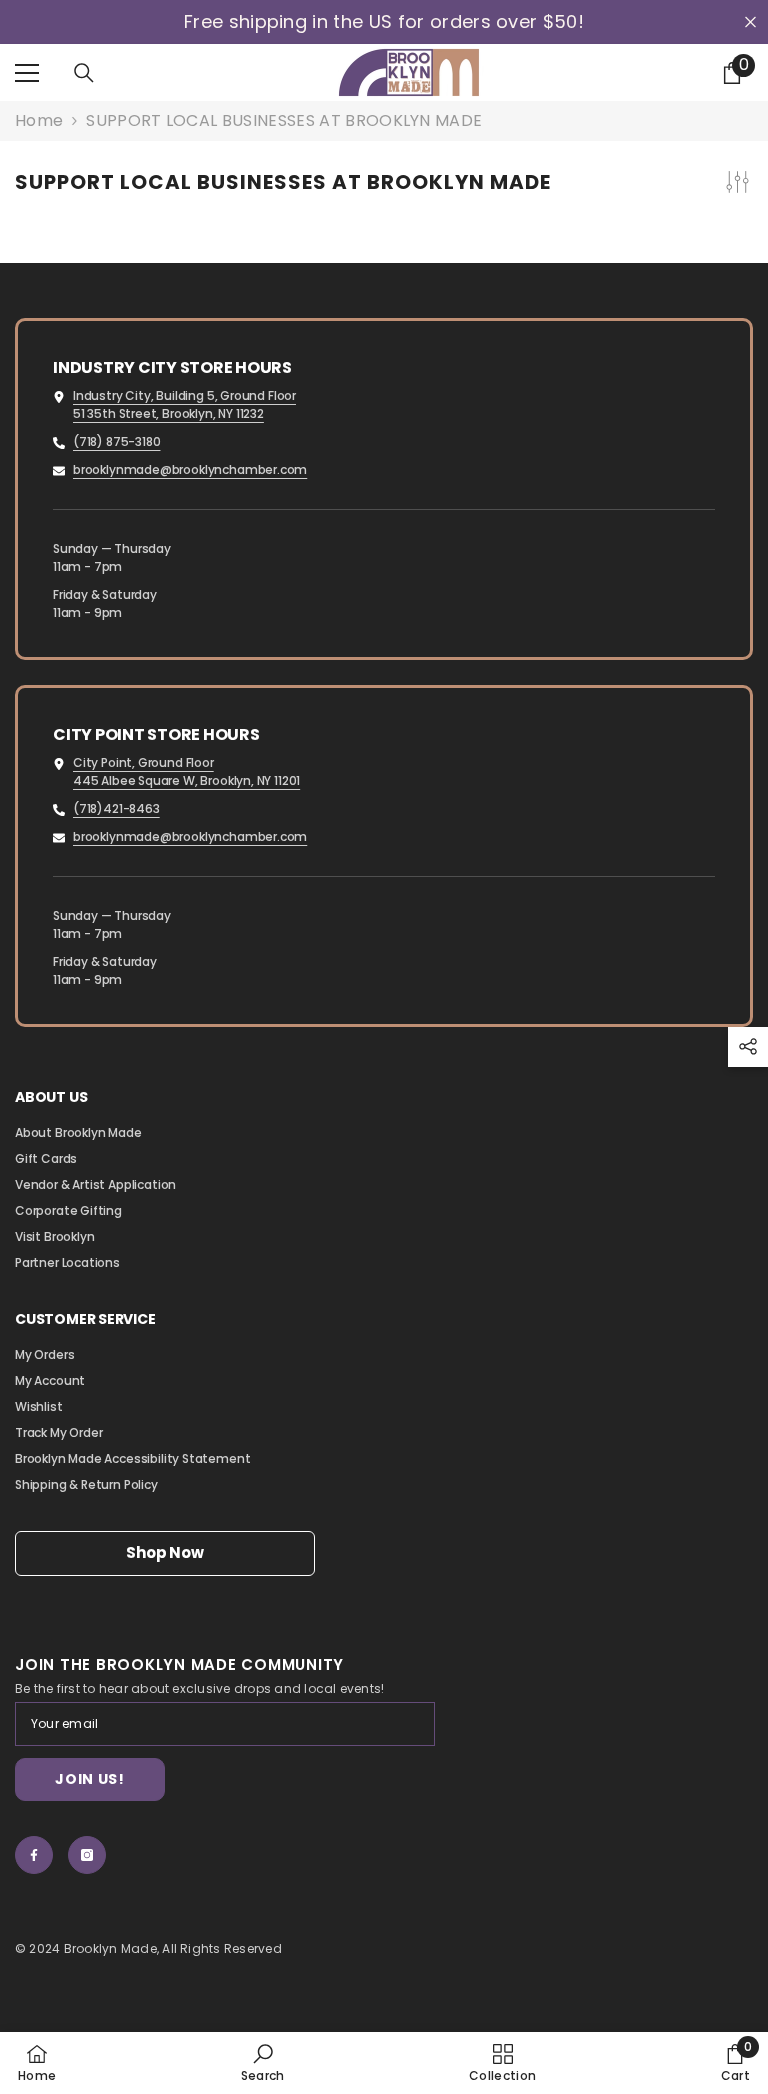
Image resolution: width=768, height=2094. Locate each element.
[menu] (27, 73)
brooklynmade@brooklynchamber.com (190, 469)
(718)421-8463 (116, 808)
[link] (263, 2062)
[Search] (84, 73)
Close (750, 22)
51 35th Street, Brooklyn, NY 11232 (168, 413)
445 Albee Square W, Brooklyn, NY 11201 (186, 780)
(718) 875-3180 (116, 441)
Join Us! (90, 1779)
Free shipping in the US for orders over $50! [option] (384, 22)
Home (39, 121)
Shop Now (164, 1552)
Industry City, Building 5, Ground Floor (184, 395)
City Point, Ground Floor (143, 762)
